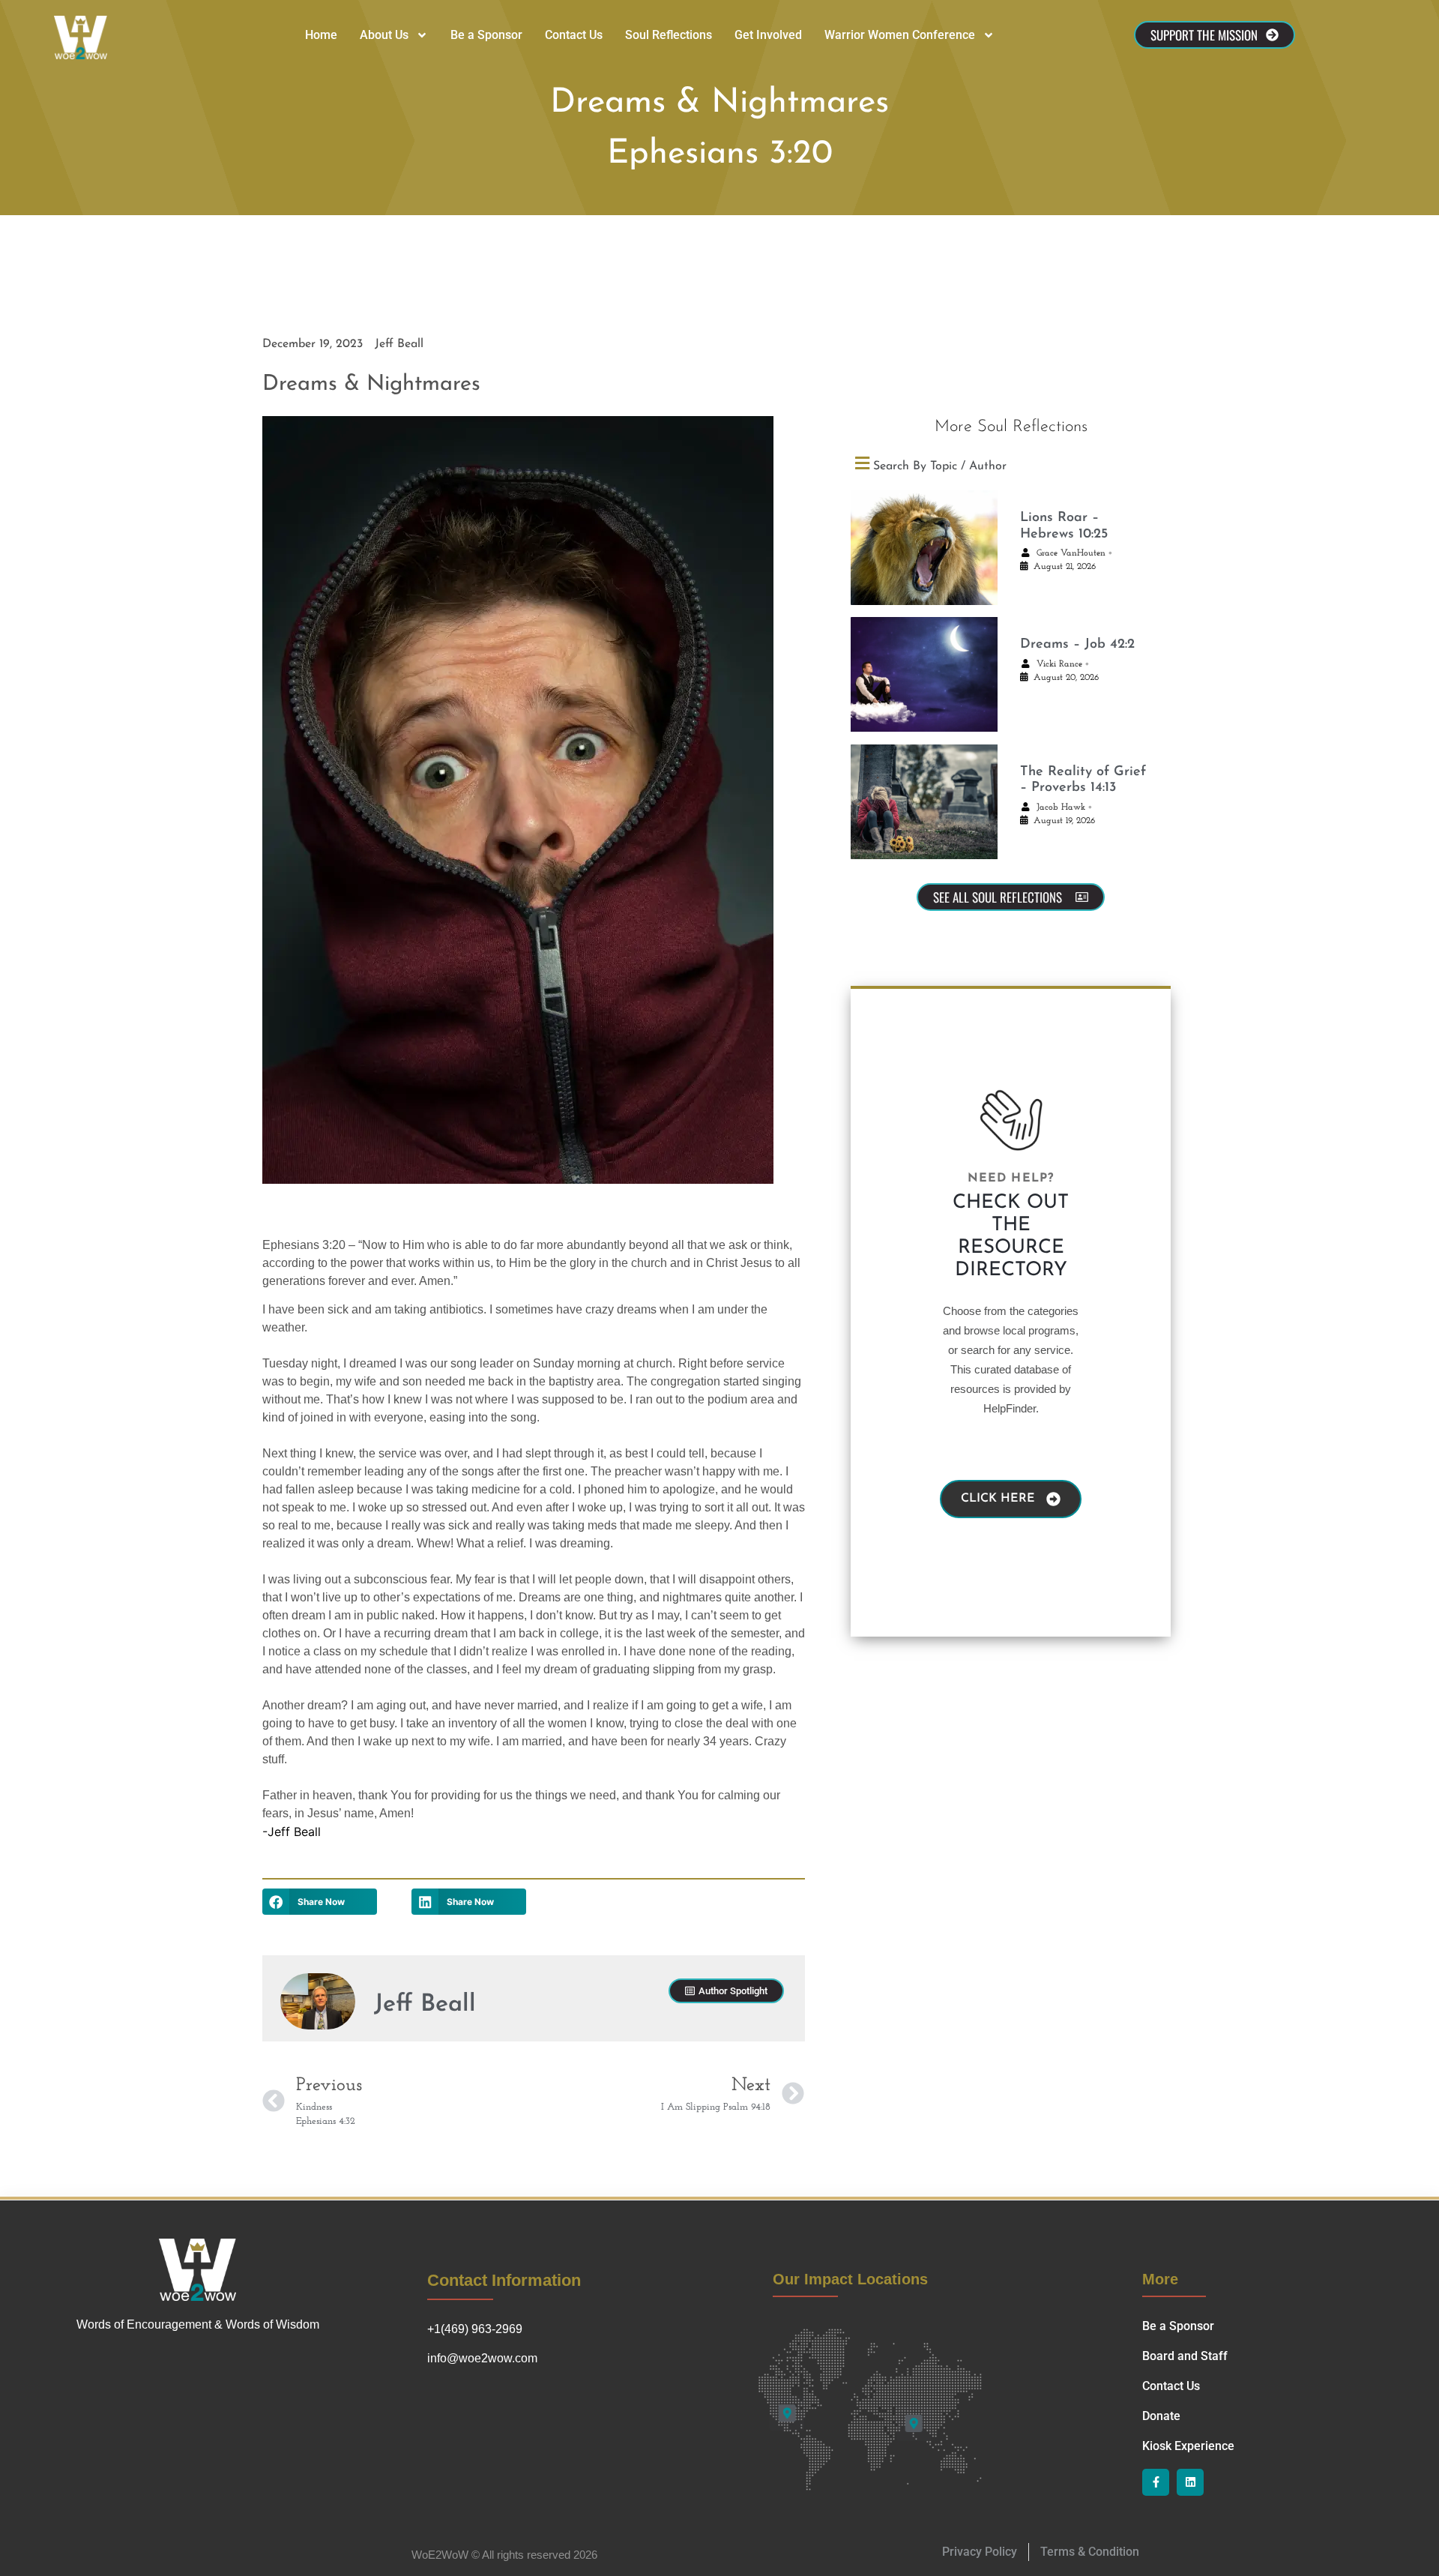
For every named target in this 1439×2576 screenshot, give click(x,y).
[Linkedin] (1190, 2482)
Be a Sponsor (486, 35)
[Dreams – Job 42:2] (924, 674)
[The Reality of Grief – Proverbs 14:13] (924, 802)
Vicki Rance (1059, 664)
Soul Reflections (669, 35)
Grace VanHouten (1071, 553)
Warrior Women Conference (900, 35)
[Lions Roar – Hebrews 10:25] (924, 548)
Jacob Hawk (1061, 807)
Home (321, 35)
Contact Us (574, 35)
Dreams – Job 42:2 (1077, 645)
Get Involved (768, 35)
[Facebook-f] (1156, 2482)
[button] (320, 1902)
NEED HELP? (1011, 1179)
